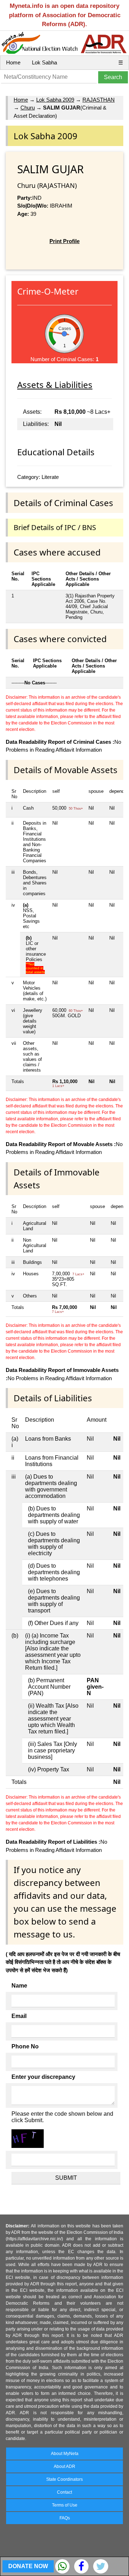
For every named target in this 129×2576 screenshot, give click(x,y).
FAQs (65, 2518)
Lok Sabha (44, 62)
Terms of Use (65, 2505)
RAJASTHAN (99, 100)
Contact (64, 2492)
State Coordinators (64, 2479)
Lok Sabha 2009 (55, 100)
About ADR (64, 2466)
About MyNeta (65, 2454)
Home (13, 62)
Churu (28, 108)
